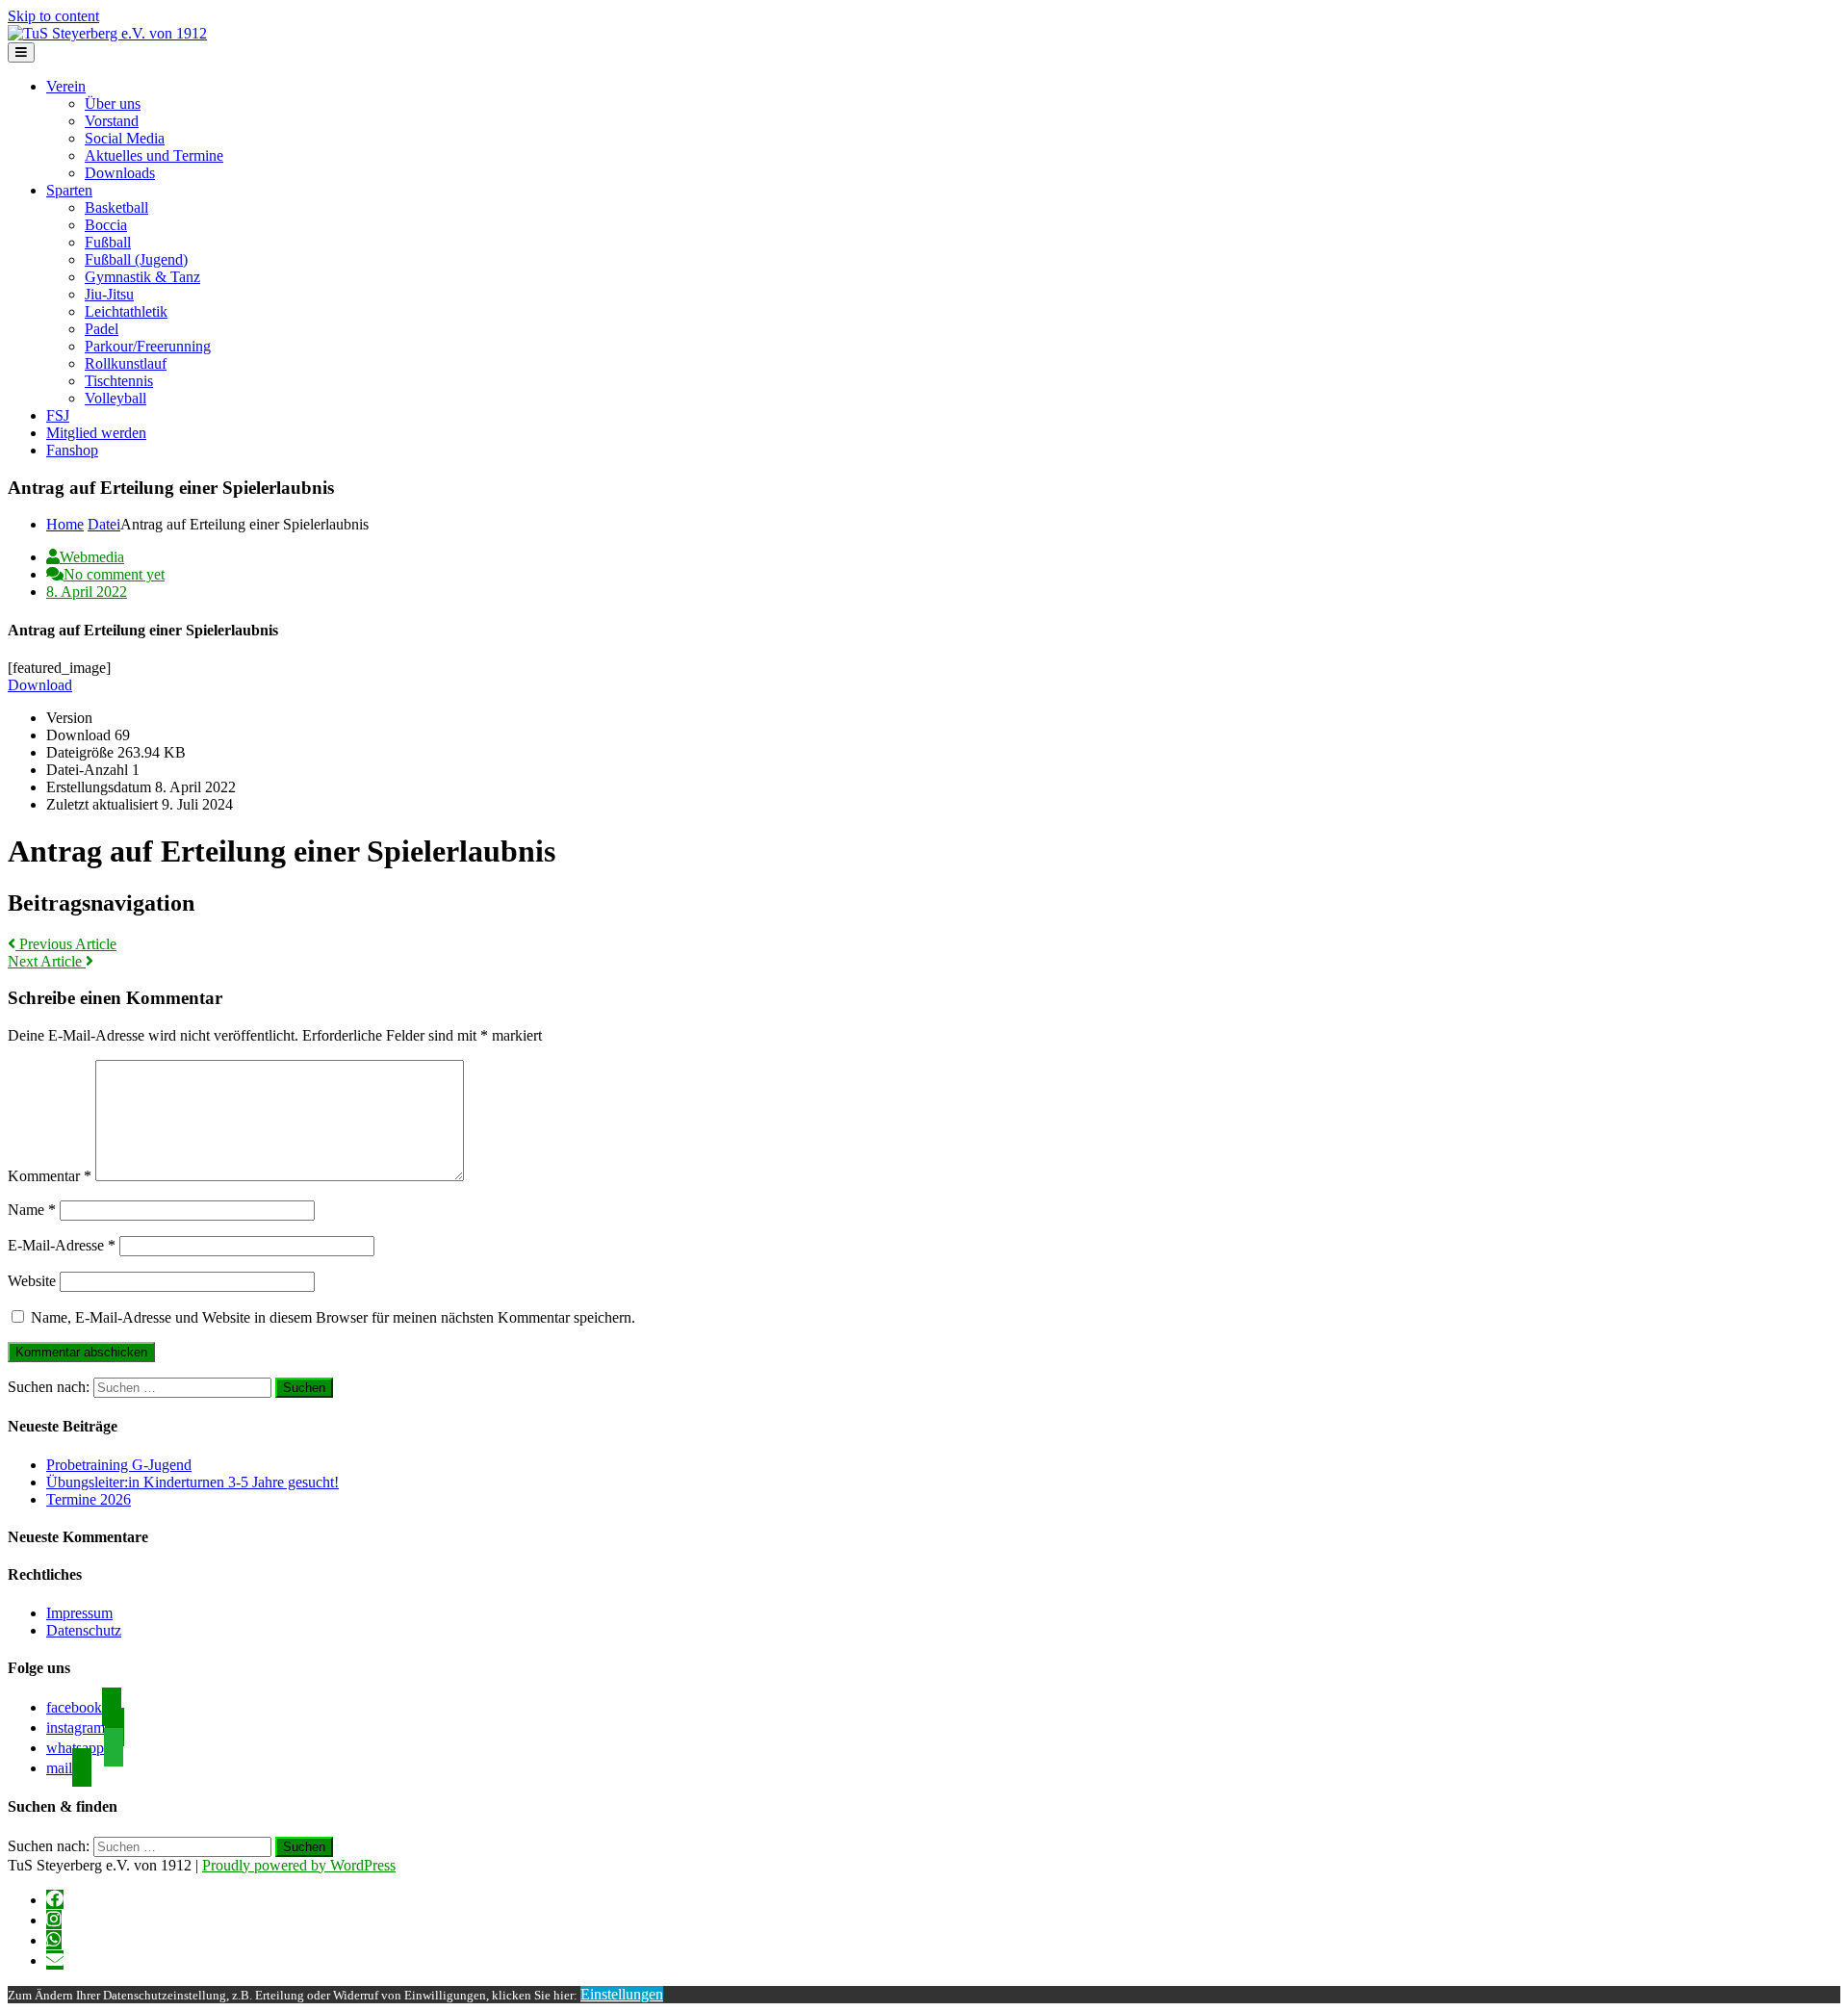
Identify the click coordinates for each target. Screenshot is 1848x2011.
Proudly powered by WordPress (299, 1865)
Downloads (120, 173)
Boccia (106, 225)
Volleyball (115, 398)
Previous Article (66, 944)
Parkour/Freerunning (148, 346)
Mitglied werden (96, 433)
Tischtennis (119, 381)
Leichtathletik (126, 311)
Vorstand (112, 121)
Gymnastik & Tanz (142, 277)
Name (32, 1210)
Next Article (47, 961)
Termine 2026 (89, 1499)
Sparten (69, 190)
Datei (104, 524)
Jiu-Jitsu (109, 294)
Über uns (113, 103)
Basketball (116, 207)
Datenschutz (84, 1630)
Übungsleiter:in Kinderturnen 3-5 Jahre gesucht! (192, 1482)
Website (32, 1281)
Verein (66, 86)
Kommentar (50, 1176)
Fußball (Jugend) (136, 259)
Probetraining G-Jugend (119, 1465)
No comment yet (114, 574)
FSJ (58, 415)
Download (40, 685)
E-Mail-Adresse (62, 1245)
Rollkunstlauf (126, 363)
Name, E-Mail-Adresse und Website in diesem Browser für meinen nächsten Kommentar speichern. (333, 1317)
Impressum (79, 1613)
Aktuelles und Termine (154, 155)
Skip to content (53, 16)
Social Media (125, 138)
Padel (102, 329)
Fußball (108, 242)
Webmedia (92, 557)
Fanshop (72, 450)
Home (65, 524)
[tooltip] (55, 1899)
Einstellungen (622, 1994)
